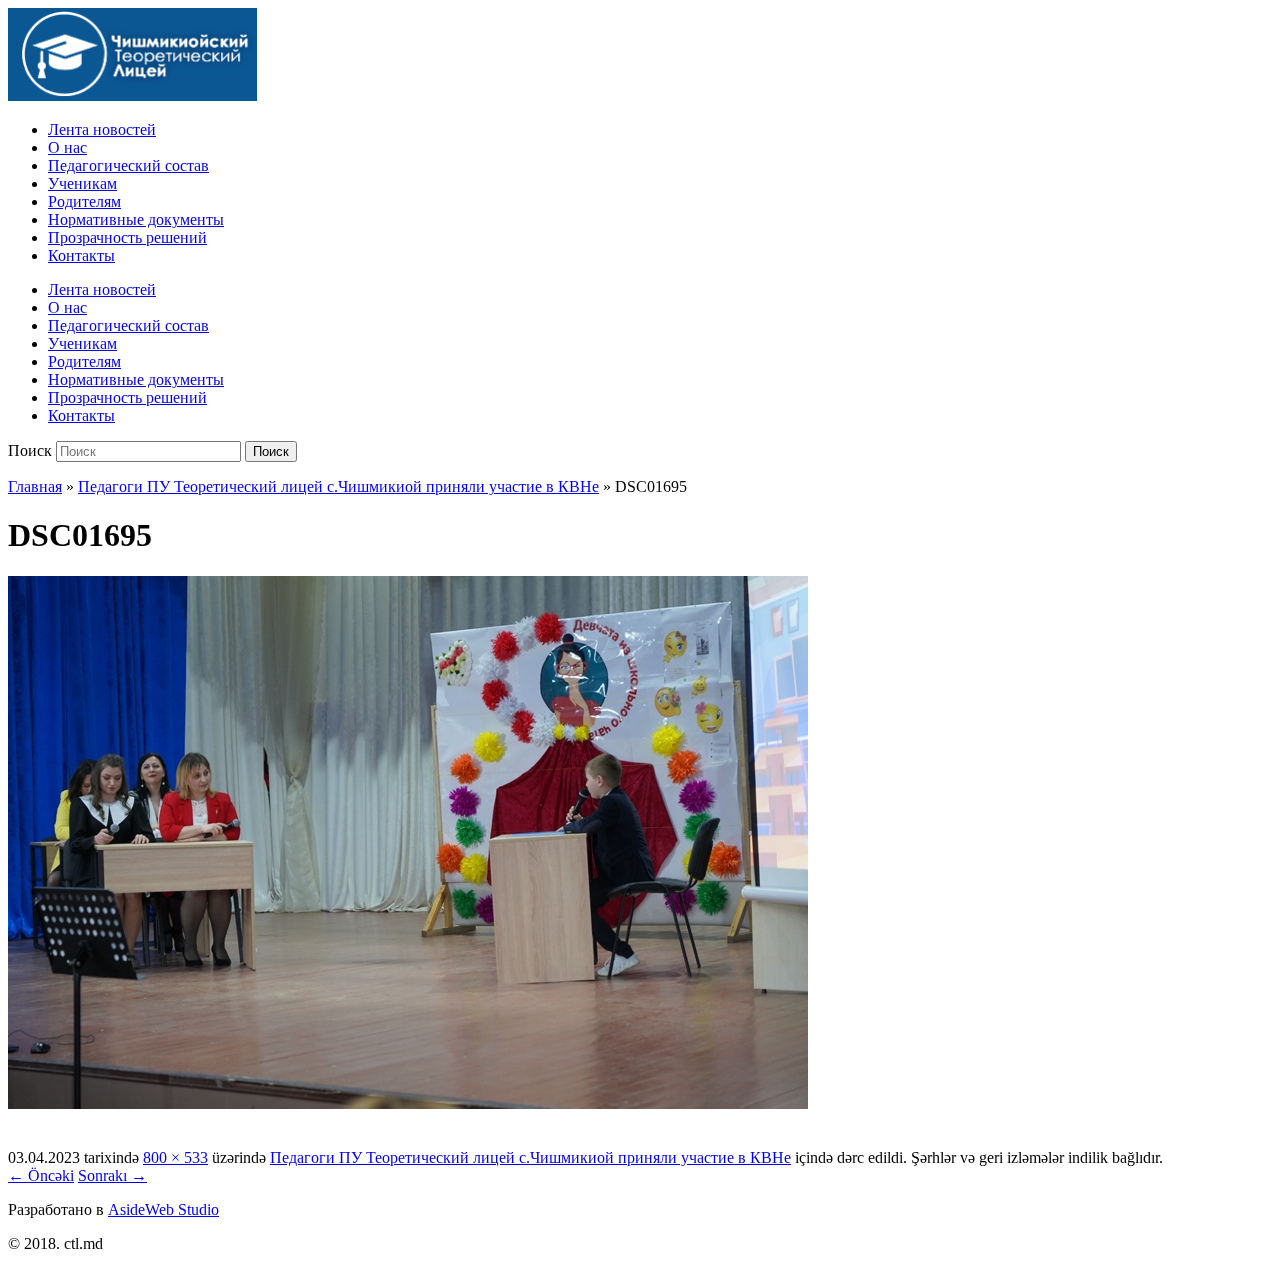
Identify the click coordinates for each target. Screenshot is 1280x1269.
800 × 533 (175, 1157)
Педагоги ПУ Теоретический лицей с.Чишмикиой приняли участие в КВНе (338, 486)
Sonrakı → (112, 1175)
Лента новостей (102, 129)
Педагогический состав (128, 165)
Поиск (30, 450)
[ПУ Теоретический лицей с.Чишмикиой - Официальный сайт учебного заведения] (132, 95)
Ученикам (82, 183)
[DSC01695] (408, 1103)
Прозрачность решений (127, 237)
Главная (35, 486)
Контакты (81, 255)
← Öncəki (41, 1175)
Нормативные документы (136, 219)
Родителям (84, 201)
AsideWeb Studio (163, 1209)
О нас (67, 147)
